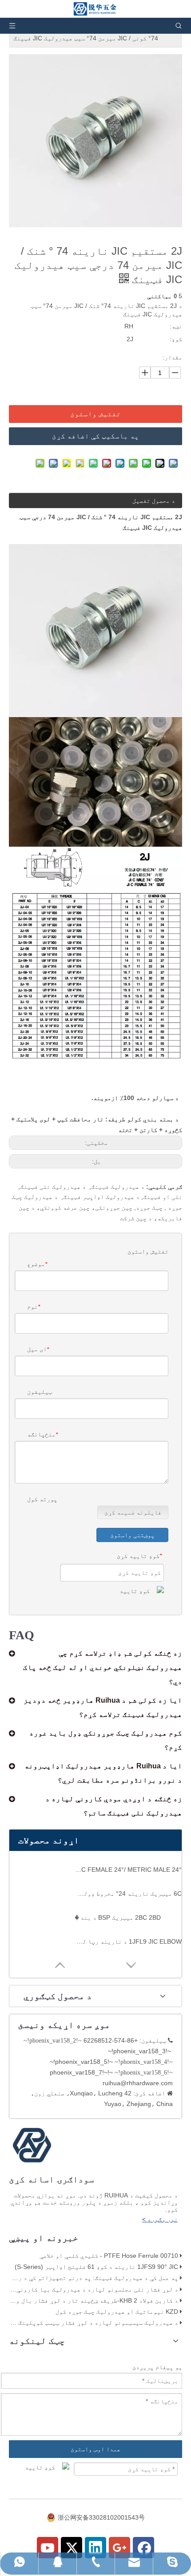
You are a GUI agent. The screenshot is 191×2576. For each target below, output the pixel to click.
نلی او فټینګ (163, 1197)
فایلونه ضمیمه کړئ (133, 1512)
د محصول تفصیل (154, 501)
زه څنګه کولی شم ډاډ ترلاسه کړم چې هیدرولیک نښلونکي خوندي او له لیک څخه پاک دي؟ (103, 1667)
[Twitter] (72, 2548)
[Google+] (119, 2548)
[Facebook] (143, 2548)
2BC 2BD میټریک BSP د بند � (118, 1917)
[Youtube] (48, 2548)
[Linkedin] (95, 2548)
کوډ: (176, 339)
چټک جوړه (149, 1207)
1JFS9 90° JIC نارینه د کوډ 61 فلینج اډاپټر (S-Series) (96, 2267)
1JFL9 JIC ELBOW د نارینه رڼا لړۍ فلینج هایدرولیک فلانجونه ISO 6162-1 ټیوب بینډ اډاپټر (128, 1941)
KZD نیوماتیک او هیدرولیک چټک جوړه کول (117, 2312)
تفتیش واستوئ (95, 414)
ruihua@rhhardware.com (138, 2083)
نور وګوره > (160, 2219)
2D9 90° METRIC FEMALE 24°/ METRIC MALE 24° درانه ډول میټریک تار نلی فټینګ (128, 1870)
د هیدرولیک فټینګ (118, 1187)
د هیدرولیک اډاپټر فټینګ (101, 1197)
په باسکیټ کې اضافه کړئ (95, 436)
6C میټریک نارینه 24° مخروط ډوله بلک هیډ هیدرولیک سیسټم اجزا (128, 1894)
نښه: (176, 326)
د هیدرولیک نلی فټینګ (53, 1187)
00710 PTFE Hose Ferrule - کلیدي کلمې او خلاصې (109, 2256)
